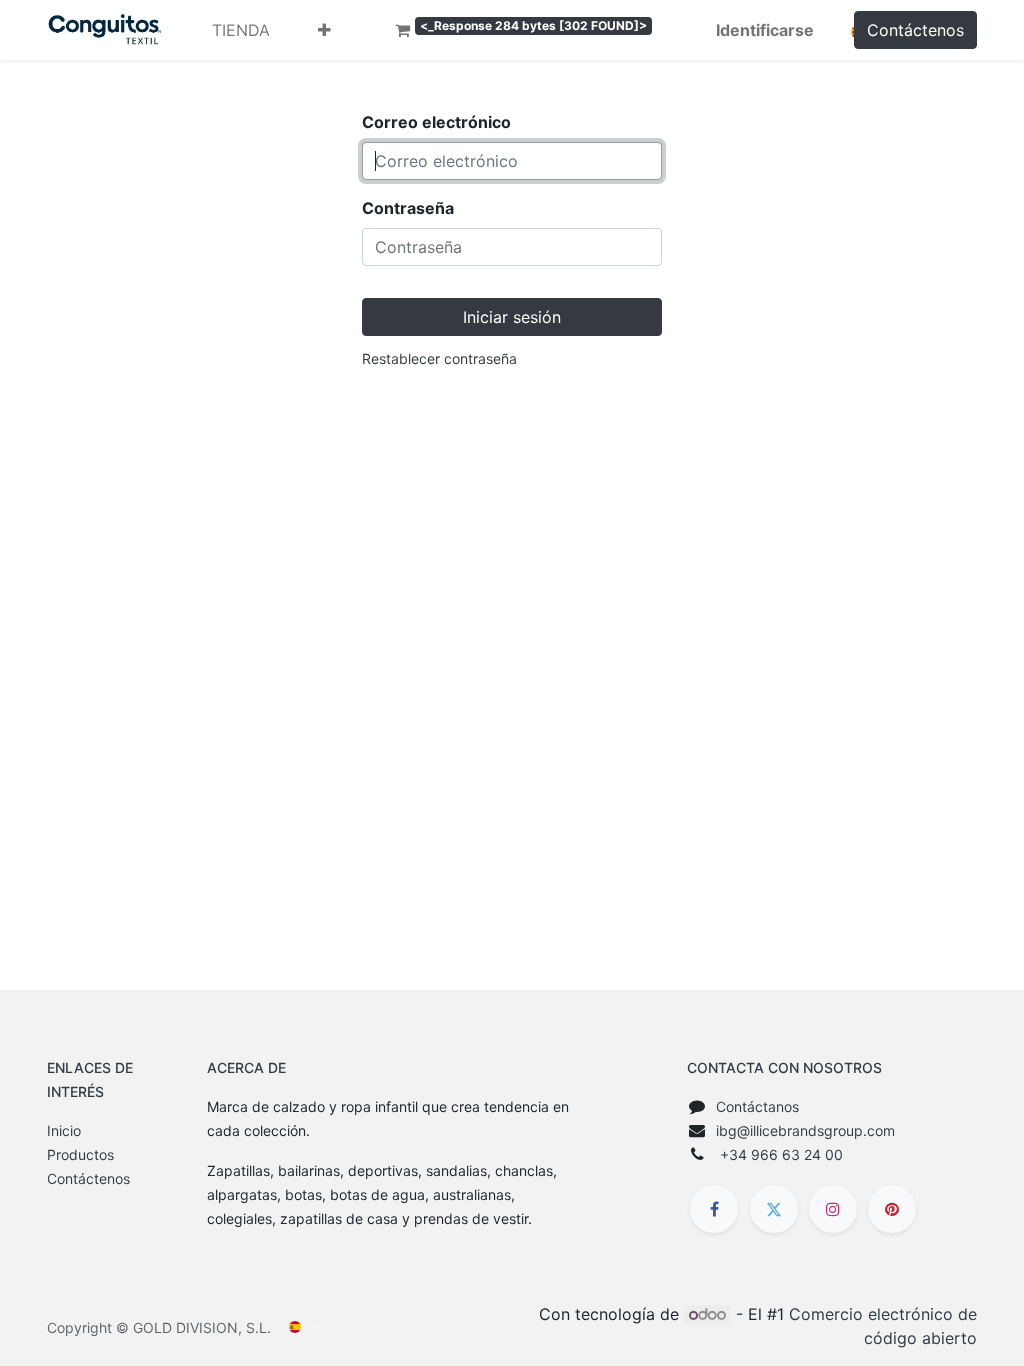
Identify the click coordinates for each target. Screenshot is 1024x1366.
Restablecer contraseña (439, 358)
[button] (324, 30)
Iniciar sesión (512, 317)
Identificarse (765, 30)
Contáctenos (915, 30)
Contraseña (408, 208)
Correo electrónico (436, 122)
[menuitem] (241, 30)
